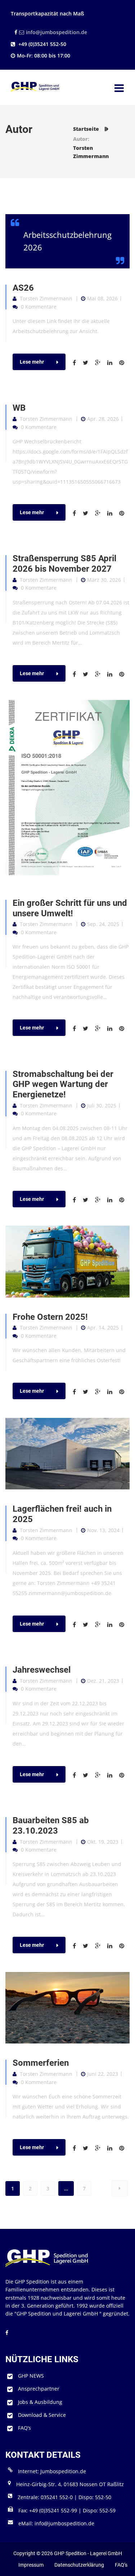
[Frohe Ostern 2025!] (77, 1392)
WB (19, 408)
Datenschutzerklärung (79, 2565)
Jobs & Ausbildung (40, 2402)
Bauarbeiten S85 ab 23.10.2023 (51, 1826)
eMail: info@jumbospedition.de (56, 2523)
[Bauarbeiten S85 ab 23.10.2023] (77, 1946)
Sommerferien (41, 2063)
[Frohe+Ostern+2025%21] (88, 1392)
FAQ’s (24, 2428)
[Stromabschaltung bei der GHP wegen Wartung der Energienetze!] (77, 1200)
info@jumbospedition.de (57, 32)
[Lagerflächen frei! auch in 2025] (67, 1453)
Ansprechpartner (39, 2389)
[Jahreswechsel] (77, 1775)
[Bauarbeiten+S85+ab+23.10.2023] (88, 1946)
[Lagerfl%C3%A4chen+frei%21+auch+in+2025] (88, 1625)
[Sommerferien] (77, 2148)
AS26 (23, 288)
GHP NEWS (31, 2376)
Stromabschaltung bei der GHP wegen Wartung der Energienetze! (63, 1084)
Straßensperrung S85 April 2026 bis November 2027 (64, 564)
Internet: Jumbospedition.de (52, 2471)
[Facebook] (15, 32)
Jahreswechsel (42, 1670)
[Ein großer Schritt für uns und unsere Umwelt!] (77, 1029)
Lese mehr (32, 362)
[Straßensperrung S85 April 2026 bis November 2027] (77, 674)
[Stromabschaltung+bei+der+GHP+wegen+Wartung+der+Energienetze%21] (88, 1200)
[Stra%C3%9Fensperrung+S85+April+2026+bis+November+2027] (88, 674)
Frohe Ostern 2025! (50, 1317)
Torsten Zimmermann (46, 298)
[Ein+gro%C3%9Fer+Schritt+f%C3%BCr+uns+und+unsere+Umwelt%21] (88, 1029)
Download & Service (42, 2415)
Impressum (31, 2565)
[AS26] (77, 363)
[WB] (77, 513)
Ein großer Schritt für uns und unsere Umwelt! (70, 908)
